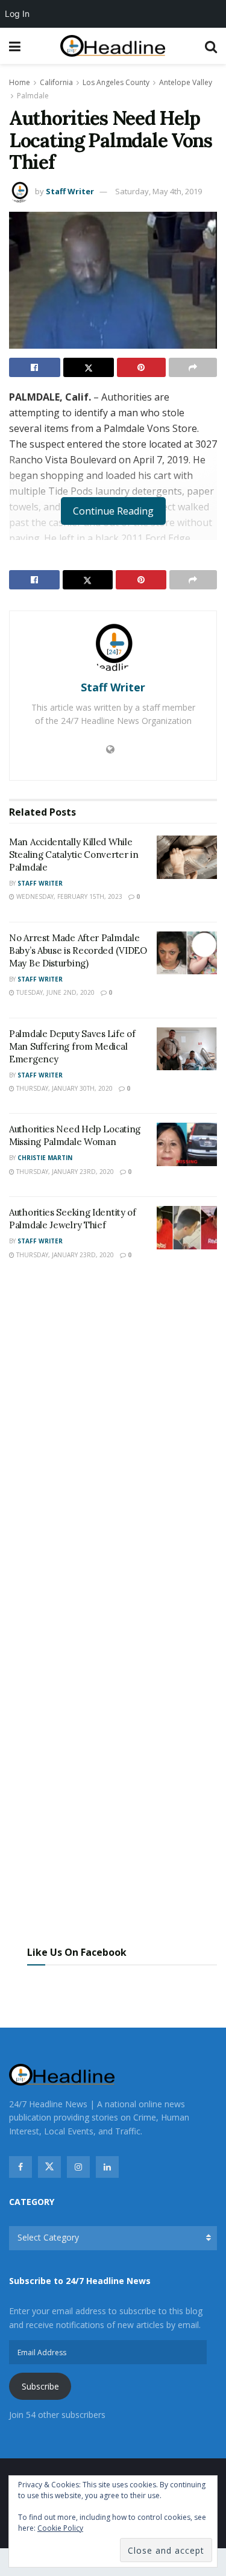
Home (20, 82)
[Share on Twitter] (89, 367)
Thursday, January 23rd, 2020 (64, 1172)
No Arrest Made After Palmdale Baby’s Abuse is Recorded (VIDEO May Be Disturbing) (78, 950)
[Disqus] (113, 1447)
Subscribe (40, 2386)
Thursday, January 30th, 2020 (64, 1088)
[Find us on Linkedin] (107, 2167)
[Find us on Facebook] (20, 2167)
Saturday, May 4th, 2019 (159, 191)
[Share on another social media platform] (193, 367)
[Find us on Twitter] (49, 2167)
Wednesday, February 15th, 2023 (68, 896)
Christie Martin (45, 1158)
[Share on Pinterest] (141, 367)
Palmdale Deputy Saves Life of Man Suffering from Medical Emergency (72, 1046)
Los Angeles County (116, 82)
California (56, 82)
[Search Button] (211, 46)
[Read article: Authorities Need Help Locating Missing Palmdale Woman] (187, 1144)
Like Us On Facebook (77, 1952)
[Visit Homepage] (113, 46)
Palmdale (33, 96)
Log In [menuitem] (17, 14)
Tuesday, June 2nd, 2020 (55, 992)
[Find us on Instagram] (78, 2167)
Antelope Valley (186, 82)
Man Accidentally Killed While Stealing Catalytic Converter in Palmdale (74, 855)
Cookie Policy (60, 2528)
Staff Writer (70, 191)
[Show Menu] (15, 46)
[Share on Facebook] (35, 367)
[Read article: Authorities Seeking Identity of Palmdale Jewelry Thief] (187, 1228)
